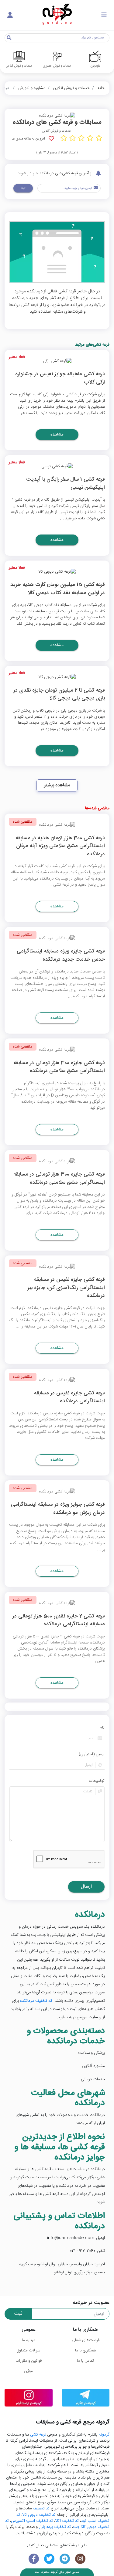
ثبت (23, 188)
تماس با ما (85, 2361)
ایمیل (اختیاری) (92, 1754)
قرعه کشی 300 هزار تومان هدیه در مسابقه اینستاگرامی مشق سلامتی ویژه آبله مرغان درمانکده (60, 847)
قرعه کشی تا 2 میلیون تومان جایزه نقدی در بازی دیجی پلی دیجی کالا (59, 695)
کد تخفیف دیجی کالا (39, 2515)
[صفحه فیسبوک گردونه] (34, 2559)
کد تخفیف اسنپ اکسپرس (32, 2521)
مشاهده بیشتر (57, 785)
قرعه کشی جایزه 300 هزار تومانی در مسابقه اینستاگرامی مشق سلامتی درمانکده (59, 1067)
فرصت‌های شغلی (86, 2340)
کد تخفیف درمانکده (36, 2001)
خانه (101, 88)
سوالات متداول (28, 2351)
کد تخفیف (41, 2509)
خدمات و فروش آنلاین (71, 88)
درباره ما (29, 2340)
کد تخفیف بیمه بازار (55, 2527)
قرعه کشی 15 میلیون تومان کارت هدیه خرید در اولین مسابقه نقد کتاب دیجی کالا (58, 589)
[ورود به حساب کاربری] (10, 15)
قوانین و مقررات (29, 2361)
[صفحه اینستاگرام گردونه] (80, 2559)
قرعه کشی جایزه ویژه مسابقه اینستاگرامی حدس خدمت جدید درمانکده (61, 956)
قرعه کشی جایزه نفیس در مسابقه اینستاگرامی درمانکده (69, 1398)
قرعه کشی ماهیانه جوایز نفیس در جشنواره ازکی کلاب (60, 378)
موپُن (29, 2371)
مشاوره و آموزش (32, 88)
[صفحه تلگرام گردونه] (65, 2559)
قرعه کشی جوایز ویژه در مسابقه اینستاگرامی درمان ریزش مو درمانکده (58, 1509)
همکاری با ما (85, 2351)
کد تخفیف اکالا (67, 2521)
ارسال (86, 1887)
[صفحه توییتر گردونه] (49, 2559)
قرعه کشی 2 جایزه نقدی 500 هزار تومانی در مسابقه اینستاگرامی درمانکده (59, 1621)
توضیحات (97, 1781)
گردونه (104, 2435)
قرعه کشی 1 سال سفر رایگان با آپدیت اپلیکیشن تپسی (66, 484)
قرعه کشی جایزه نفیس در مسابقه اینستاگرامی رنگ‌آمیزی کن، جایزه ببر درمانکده (66, 1288)
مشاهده (57, 435)
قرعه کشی (38, 2435)
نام (102, 1728)
